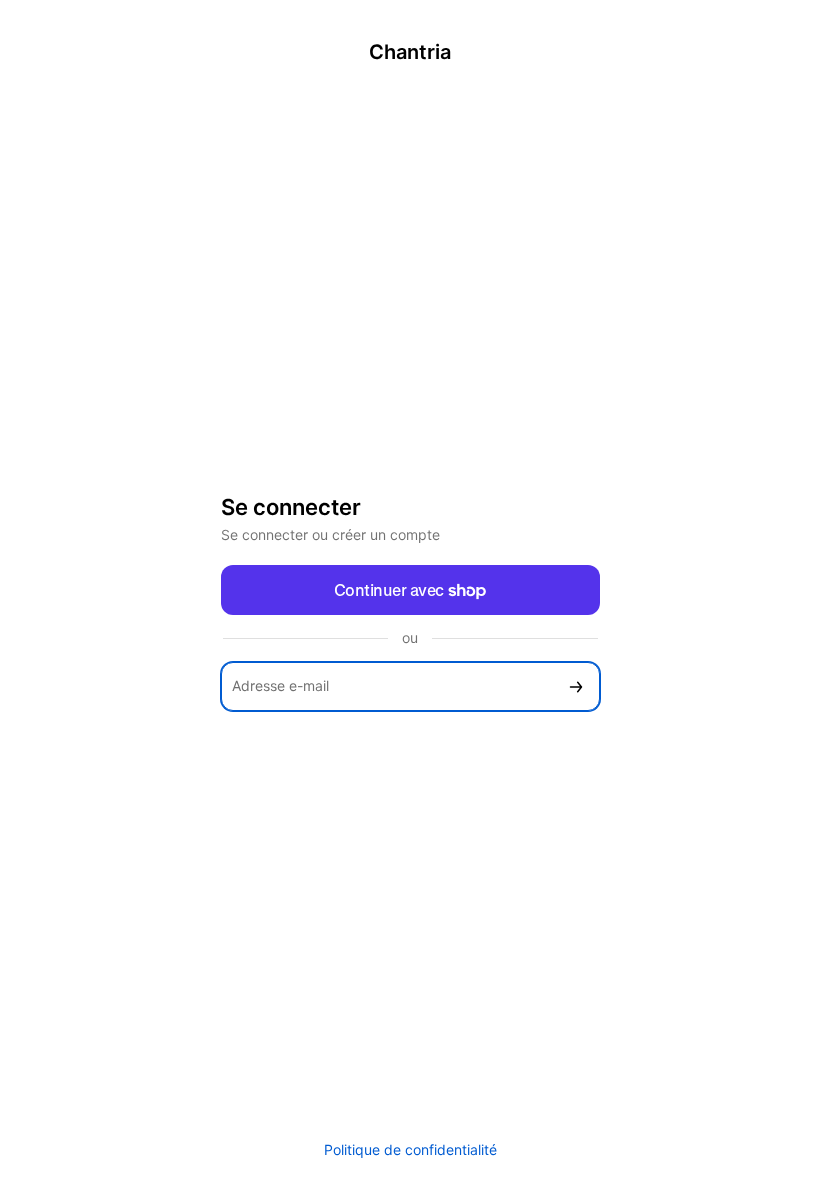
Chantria (410, 52)
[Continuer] (576, 686)
